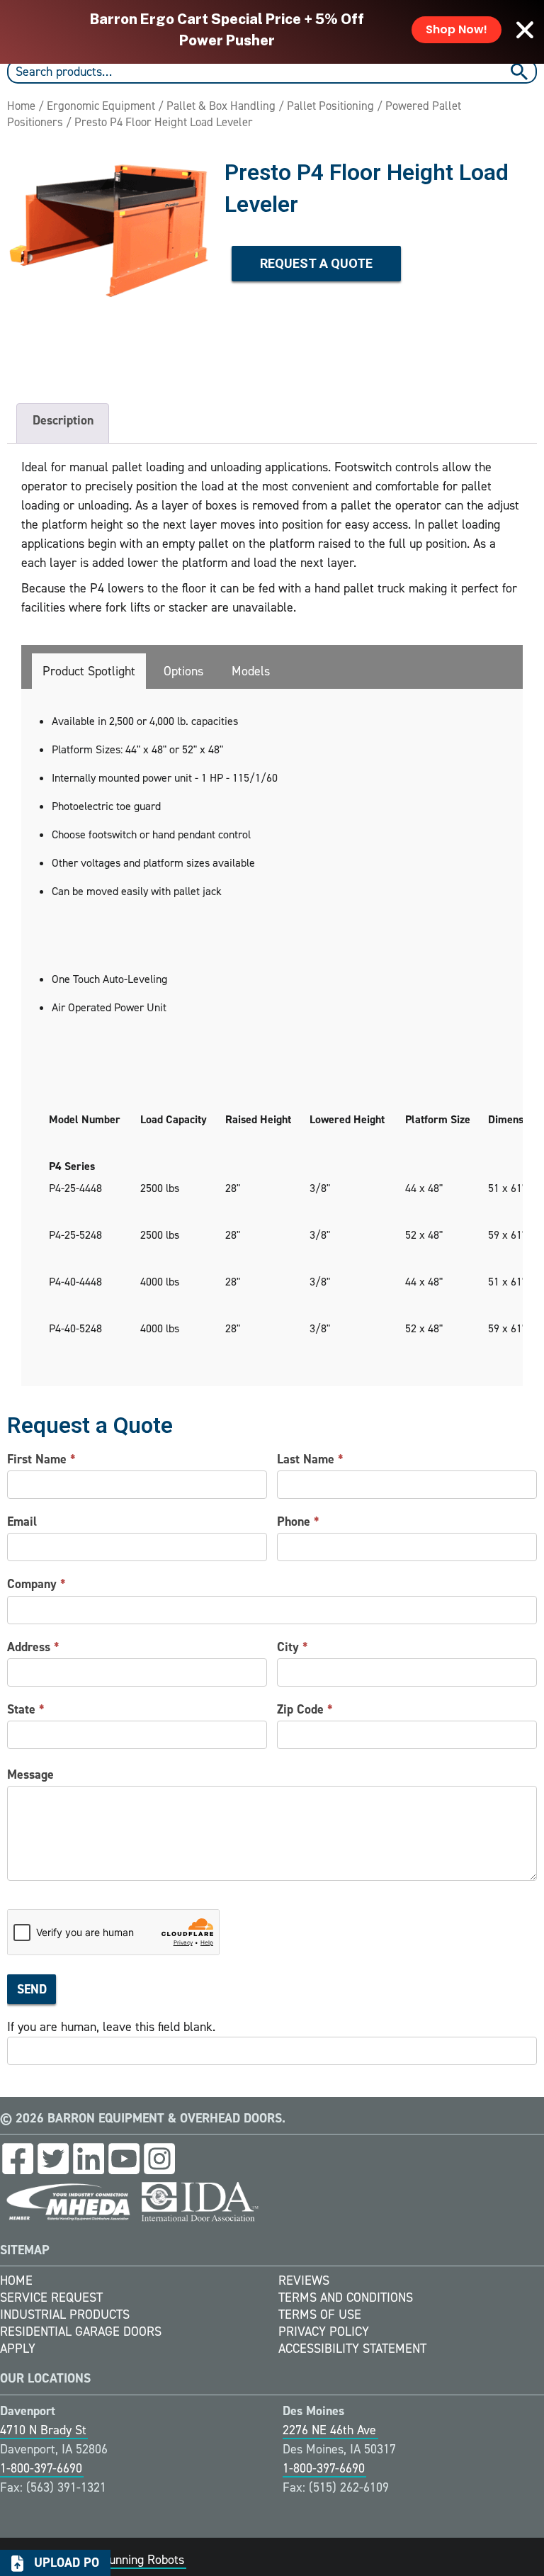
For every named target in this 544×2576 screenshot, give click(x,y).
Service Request (51, 2297)
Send (32, 1989)
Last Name (310, 1459)
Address (33, 1647)
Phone (298, 1522)
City (293, 1647)
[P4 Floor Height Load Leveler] (109, 258)
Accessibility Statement (352, 2349)
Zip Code (305, 1709)
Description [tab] (63, 420)
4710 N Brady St (43, 2430)
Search (521, 72)
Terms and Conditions (346, 2297)
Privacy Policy (324, 2332)
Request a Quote (316, 263)
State (26, 1709)
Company (36, 1584)
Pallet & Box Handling (221, 106)
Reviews (304, 2280)
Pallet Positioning (330, 106)
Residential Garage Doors (81, 2332)
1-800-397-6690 (41, 2468)
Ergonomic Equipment (101, 106)
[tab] (89, 671)
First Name (41, 1459)
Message (30, 1774)
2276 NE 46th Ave (329, 2430)
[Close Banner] (525, 30)
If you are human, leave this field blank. (111, 2027)
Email (22, 1522)
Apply (18, 2349)
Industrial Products (65, 2315)
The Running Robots (131, 2560)
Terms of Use (320, 2315)
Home (21, 106)
